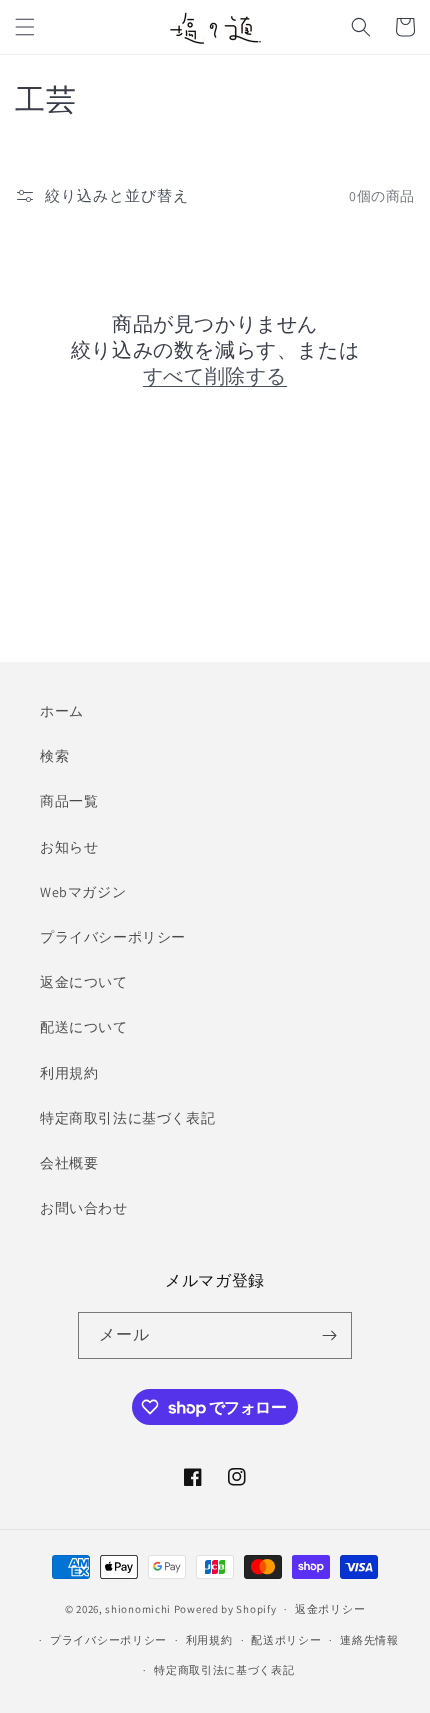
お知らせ (69, 847)
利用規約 (69, 1073)
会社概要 (69, 1163)
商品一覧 (69, 801)
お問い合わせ (84, 1208)
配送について (84, 1027)
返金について (84, 982)
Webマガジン (83, 892)
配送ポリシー (286, 1640)
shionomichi (138, 1609)
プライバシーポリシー (113, 937)
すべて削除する (215, 376)
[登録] (329, 1335)
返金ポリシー (330, 1609)
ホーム (62, 711)
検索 (54, 756)
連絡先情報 (369, 1640)
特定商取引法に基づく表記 (127, 1118)
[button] (25, 27)
